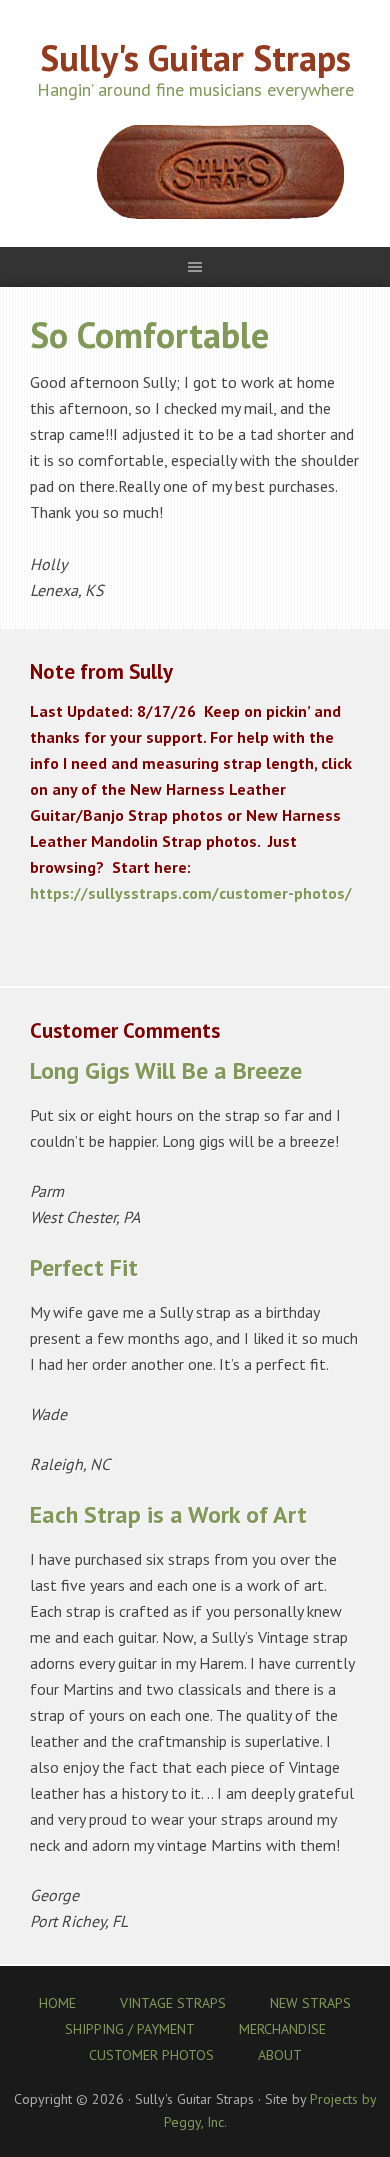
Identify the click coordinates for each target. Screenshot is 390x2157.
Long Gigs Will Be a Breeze (166, 1070)
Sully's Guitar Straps (195, 57)
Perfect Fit (84, 1267)
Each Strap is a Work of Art (168, 1514)
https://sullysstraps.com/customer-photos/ (191, 893)
